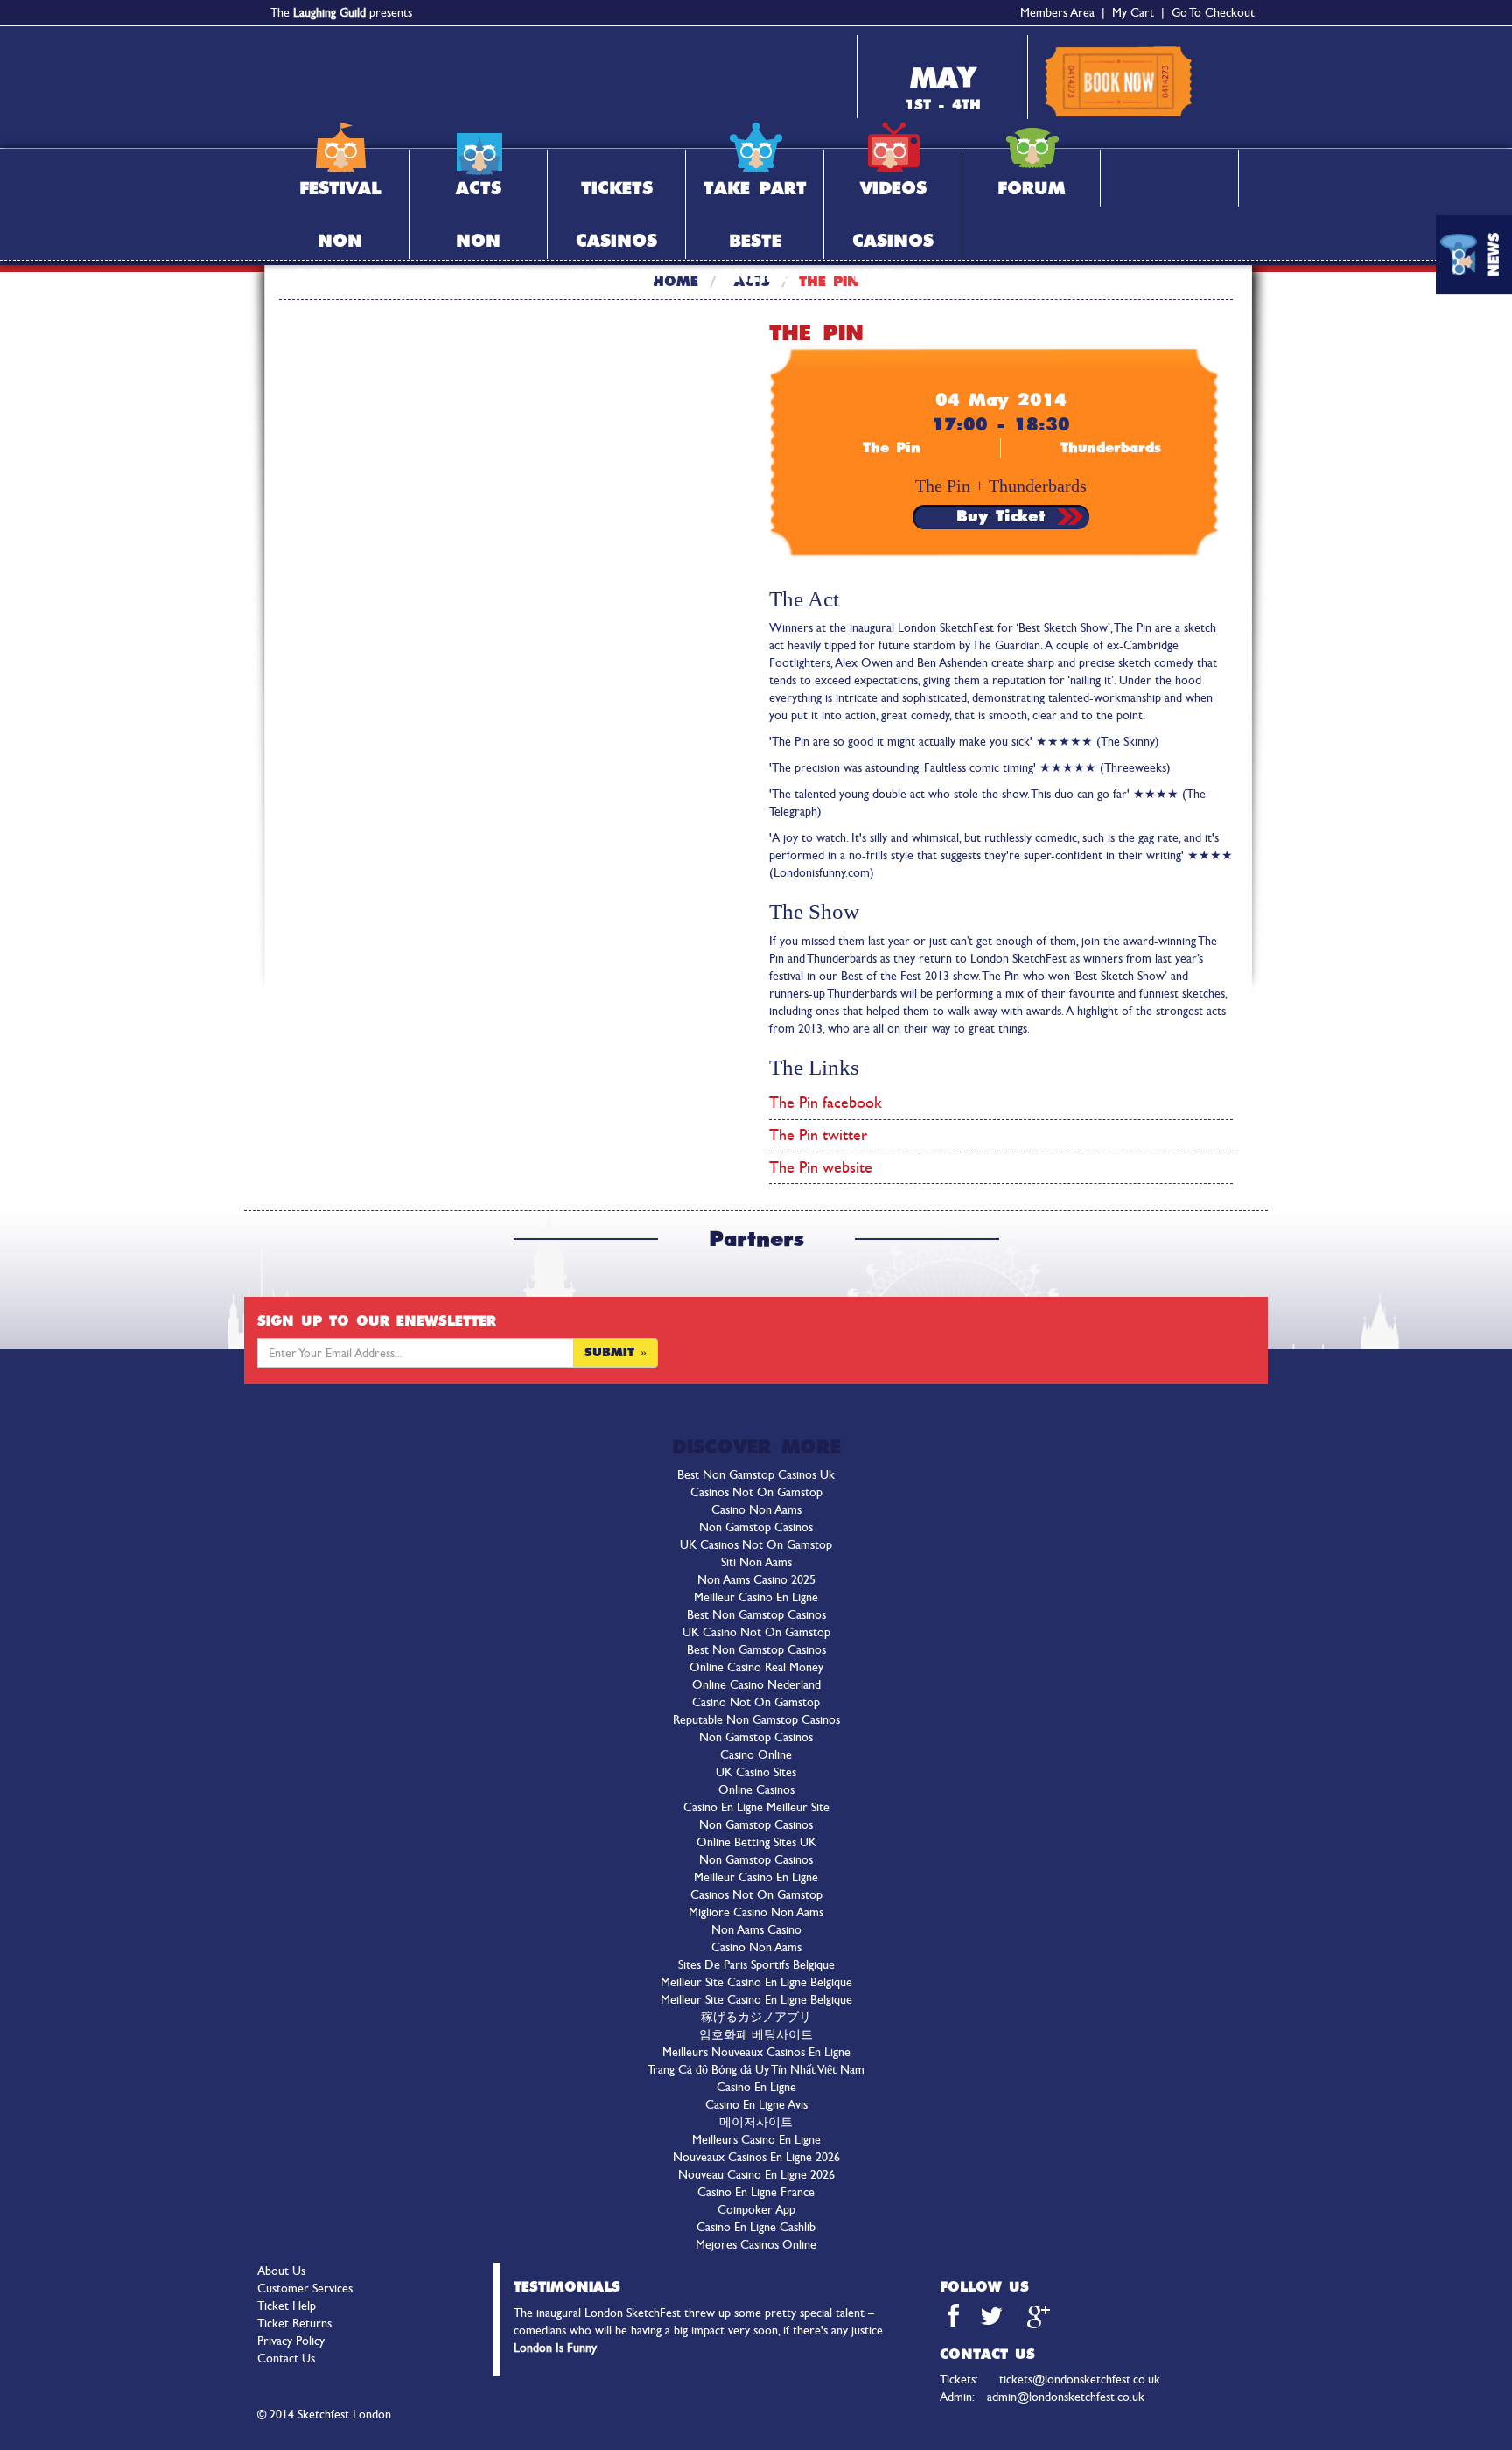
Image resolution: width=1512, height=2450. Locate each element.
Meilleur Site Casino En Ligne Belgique (756, 1982)
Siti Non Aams (756, 1562)
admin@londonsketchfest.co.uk (1066, 2397)
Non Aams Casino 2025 (756, 1580)
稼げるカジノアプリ (756, 2017)
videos (893, 189)
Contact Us (286, 2359)
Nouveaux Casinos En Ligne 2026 (756, 2157)
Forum (1032, 189)
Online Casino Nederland (756, 1685)
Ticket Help (287, 2306)
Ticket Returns (294, 2324)
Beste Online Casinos (755, 246)
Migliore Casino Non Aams (756, 1912)
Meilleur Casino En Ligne (756, 1597)
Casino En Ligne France (756, 2192)
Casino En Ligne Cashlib (756, 2227)
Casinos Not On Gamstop (616, 246)
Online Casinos (756, 1790)
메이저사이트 (756, 2122)
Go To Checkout (1213, 13)
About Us (281, 2271)
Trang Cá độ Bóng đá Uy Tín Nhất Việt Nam (756, 2070)
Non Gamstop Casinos (756, 1527)
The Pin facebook (826, 1102)
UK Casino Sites (756, 1772)
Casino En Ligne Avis (756, 2105)
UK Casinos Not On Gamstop (756, 1545)
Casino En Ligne (756, 2087)
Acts (479, 189)
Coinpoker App (756, 2210)
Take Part (755, 189)
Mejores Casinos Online (756, 2245)
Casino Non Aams (756, 1510)
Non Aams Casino (756, 1930)
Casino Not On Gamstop (756, 1702)
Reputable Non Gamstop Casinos (756, 1720)
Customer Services (305, 2289)
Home (675, 282)
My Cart (1133, 13)
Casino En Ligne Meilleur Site (756, 1807)
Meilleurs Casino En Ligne (756, 2140)
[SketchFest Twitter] (993, 2321)
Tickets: (987, 2368)
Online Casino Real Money (756, 1667)
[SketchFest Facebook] (954, 2321)
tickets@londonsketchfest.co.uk (1080, 2380)
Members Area (1057, 13)
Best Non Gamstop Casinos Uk (756, 1475)
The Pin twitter (818, 1135)
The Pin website (821, 1167)
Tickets (617, 189)
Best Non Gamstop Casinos (756, 1615)
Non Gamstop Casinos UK (340, 246)
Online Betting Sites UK (756, 1842)
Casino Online (756, 1755)
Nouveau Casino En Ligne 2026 (756, 2175)
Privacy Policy (291, 2341)
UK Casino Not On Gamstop (756, 1632)
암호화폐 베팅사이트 (756, 2035)
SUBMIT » (616, 1353)
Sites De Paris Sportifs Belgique (756, 1965)
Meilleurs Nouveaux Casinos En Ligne (756, 2052)
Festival (340, 189)
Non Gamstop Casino (478, 246)
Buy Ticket (1001, 517)
